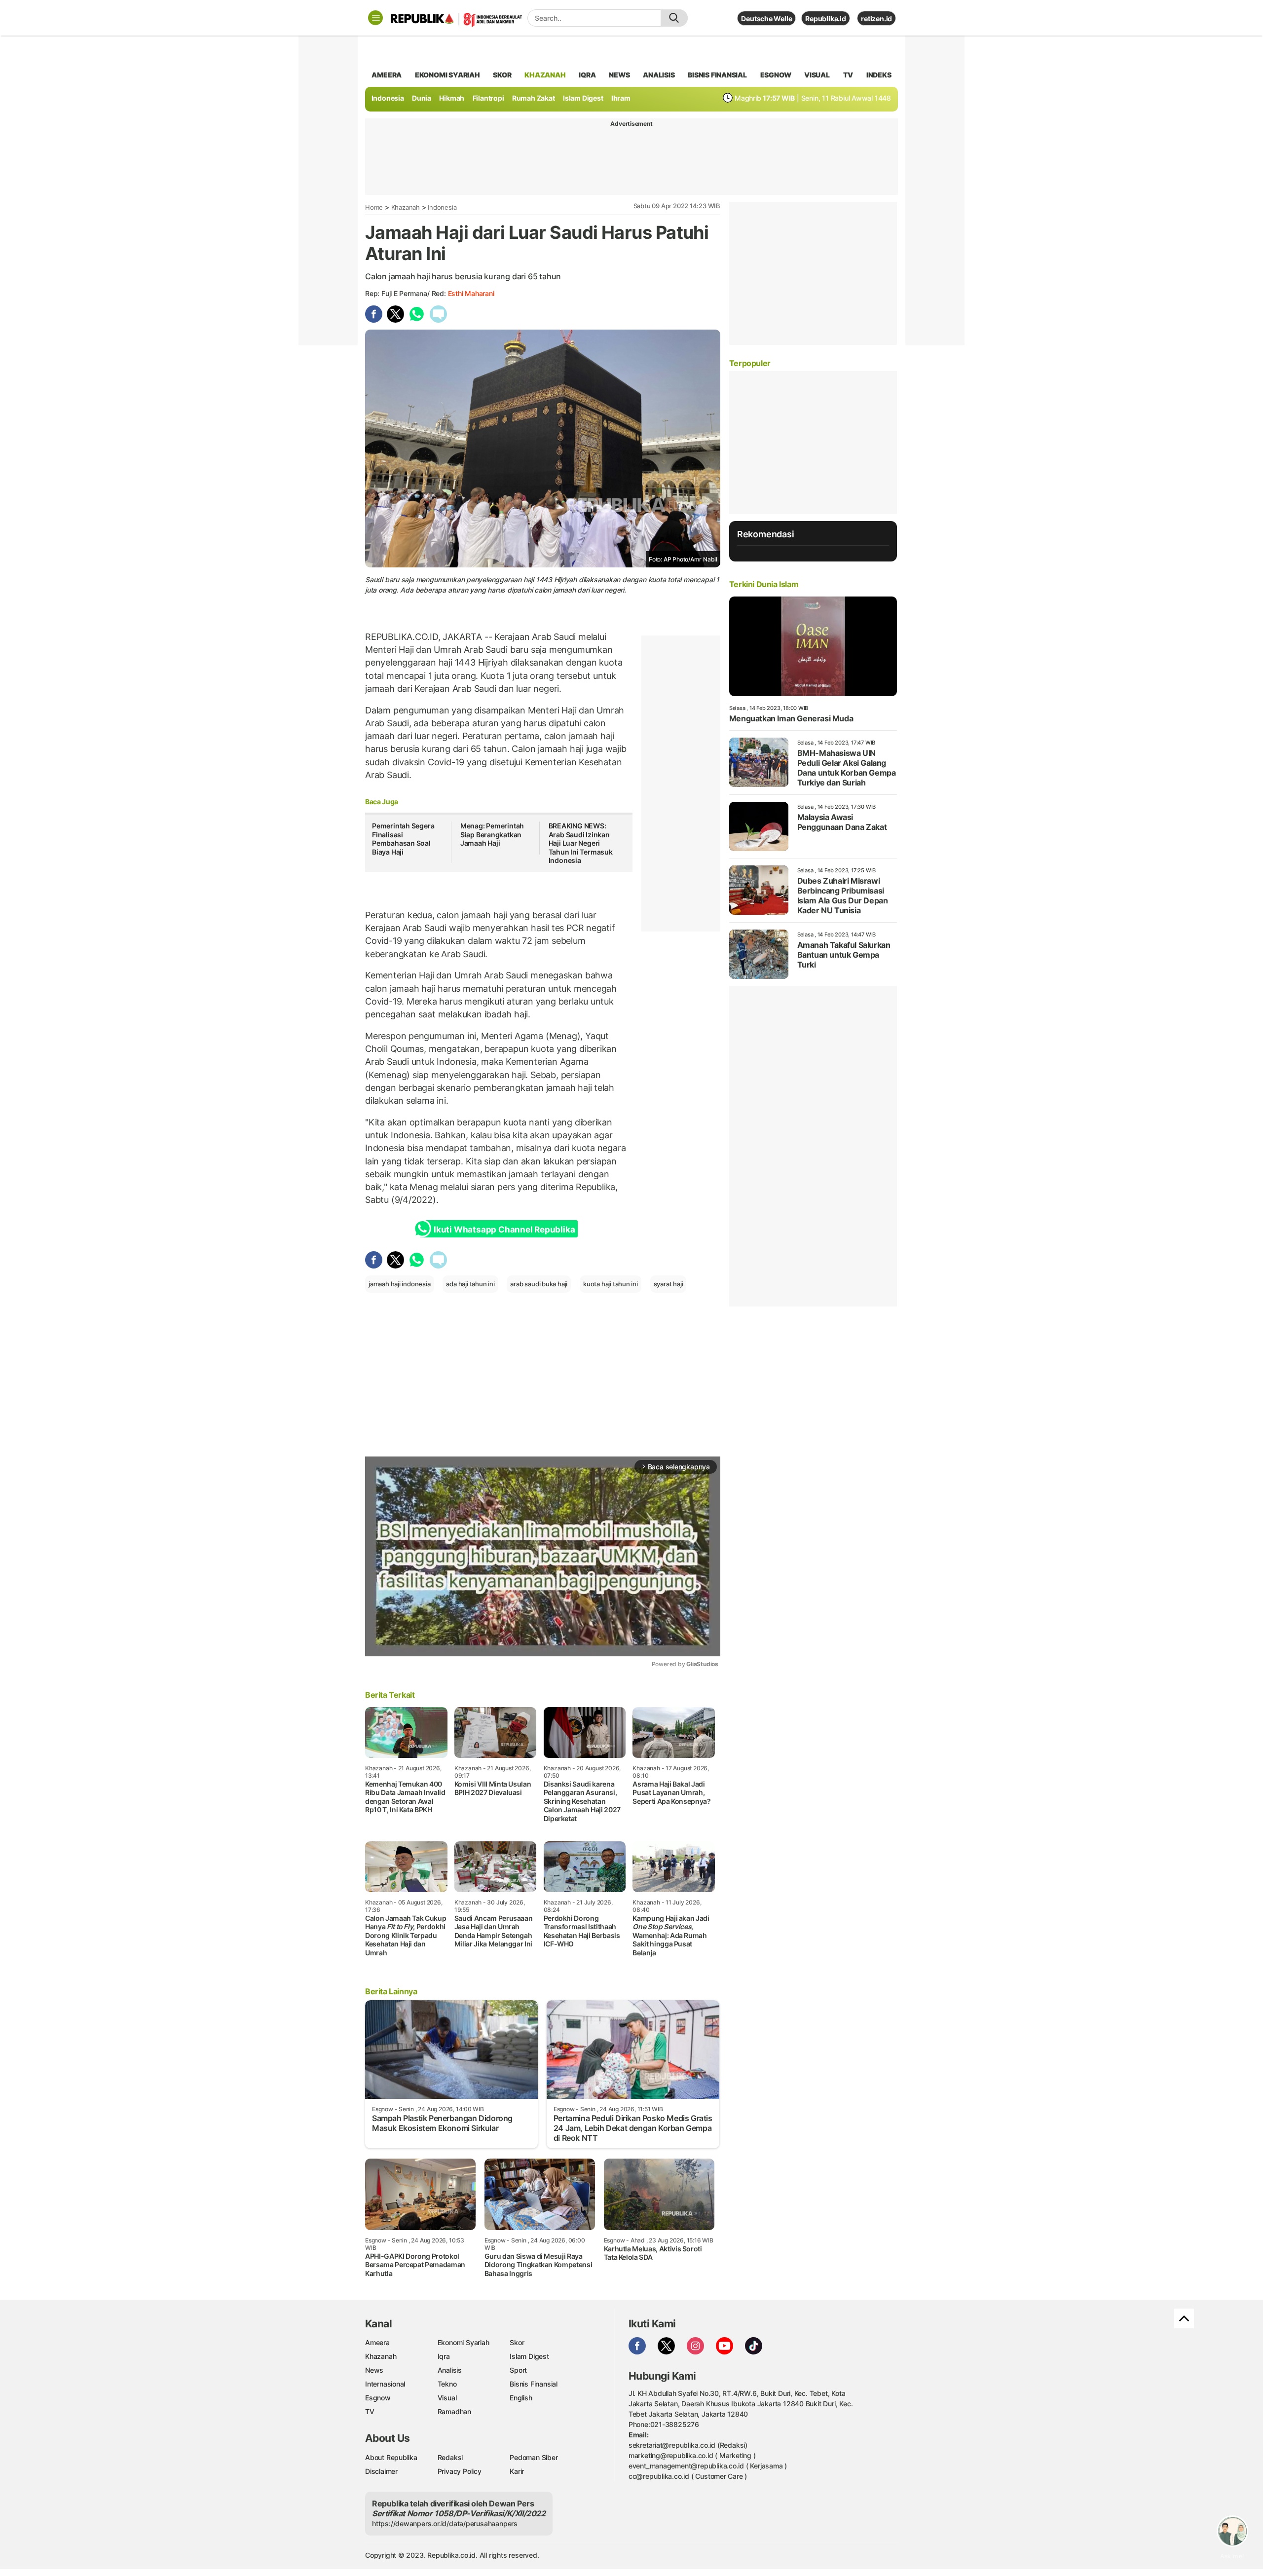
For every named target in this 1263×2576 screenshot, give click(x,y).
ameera (387, 75)
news (619, 75)
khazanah (545, 75)
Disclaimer (381, 2471)
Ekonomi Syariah (447, 75)
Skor (517, 2342)
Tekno (447, 2384)
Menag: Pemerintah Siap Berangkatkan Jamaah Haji (492, 834)
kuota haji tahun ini (611, 1284)
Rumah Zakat (534, 98)
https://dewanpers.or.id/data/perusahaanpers (445, 2523)
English (521, 2398)
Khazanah (406, 207)
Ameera (377, 2342)
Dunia (422, 98)
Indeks (879, 75)
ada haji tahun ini (470, 1284)
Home (374, 207)
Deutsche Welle (766, 19)
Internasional (385, 2384)
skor (502, 75)
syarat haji (669, 1284)
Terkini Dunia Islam (764, 584)
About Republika (391, 2457)
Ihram (621, 98)
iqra (587, 75)
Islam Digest (583, 98)
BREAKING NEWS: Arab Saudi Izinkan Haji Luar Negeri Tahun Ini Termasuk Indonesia (581, 843)
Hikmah (452, 98)
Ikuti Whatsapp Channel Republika (504, 1230)
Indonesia (388, 98)
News (374, 2370)
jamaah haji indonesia (400, 1284)
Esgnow (378, 2398)
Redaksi (450, 2457)
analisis (659, 75)
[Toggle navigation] (375, 18)
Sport (518, 2370)
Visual (447, 2398)
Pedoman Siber (534, 2457)
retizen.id (876, 19)
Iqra (444, 2356)
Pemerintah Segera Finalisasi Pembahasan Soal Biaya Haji (403, 839)
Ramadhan (454, 2411)
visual (817, 75)
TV (848, 75)
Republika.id (825, 19)
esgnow (776, 75)
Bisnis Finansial (717, 75)
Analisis (450, 2370)
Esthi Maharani (471, 293)
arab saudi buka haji (539, 1284)
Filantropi (488, 98)
